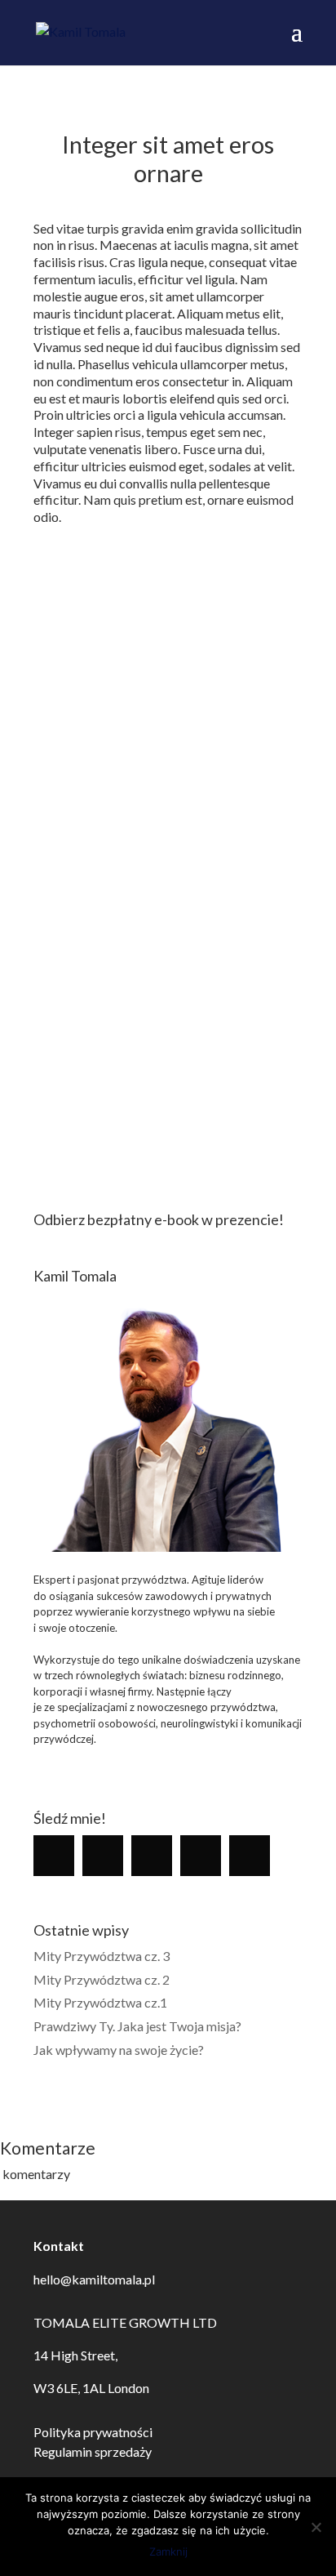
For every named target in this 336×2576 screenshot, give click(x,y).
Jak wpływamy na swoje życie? (119, 2050)
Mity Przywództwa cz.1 (100, 2002)
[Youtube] (254, 1856)
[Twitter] (205, 1856)
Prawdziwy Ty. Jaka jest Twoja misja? (137, 2026)
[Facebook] (58, 1856)
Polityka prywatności (93, 2432)
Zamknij (168, 2551)
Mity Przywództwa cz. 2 (102, 1979)
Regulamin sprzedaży (93, 2451)
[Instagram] (107, 1856)
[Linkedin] (156, 1856)
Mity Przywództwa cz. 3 (102, 1956)
